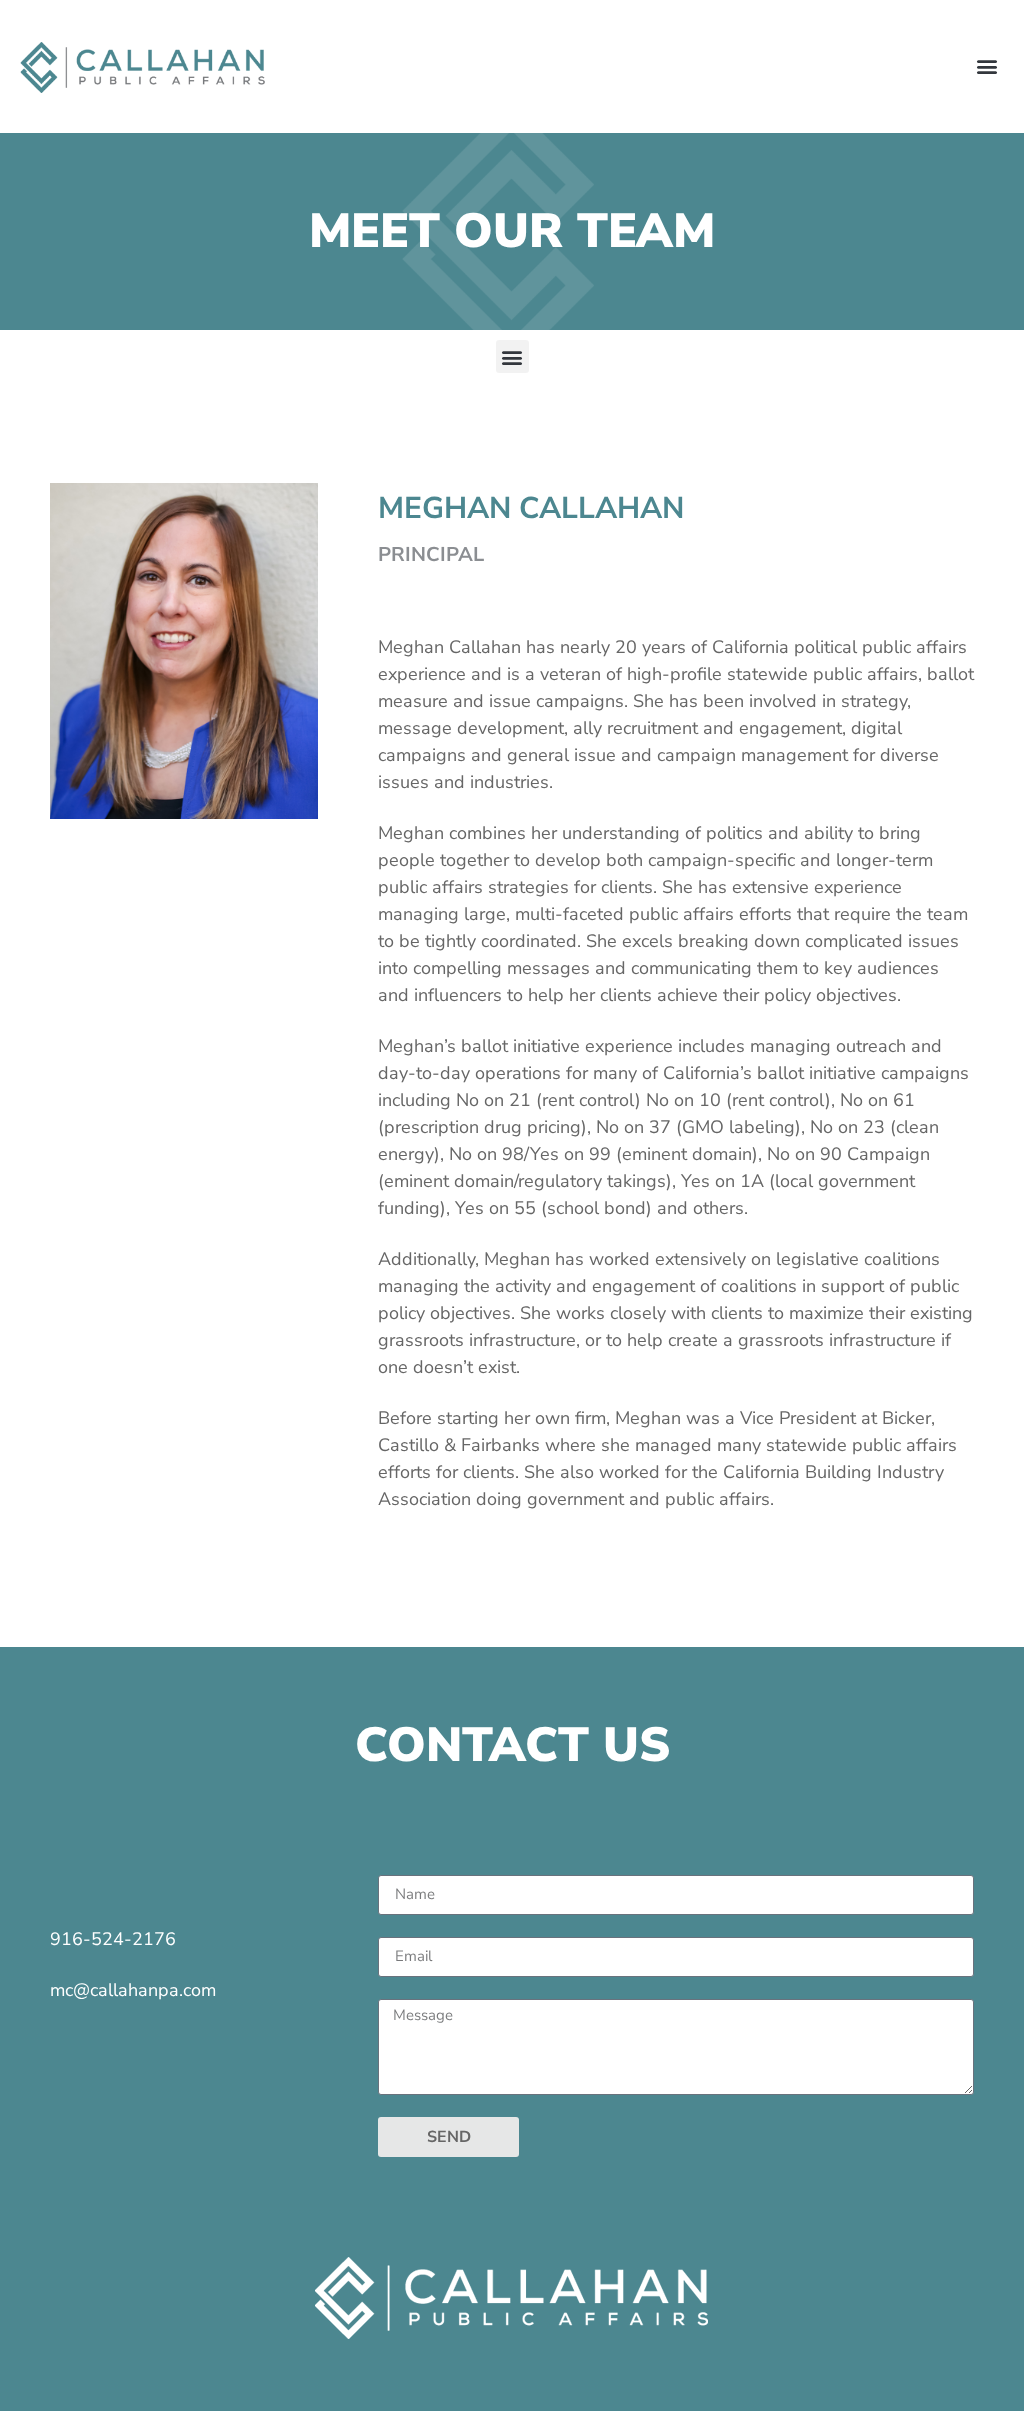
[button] (987, 66)
